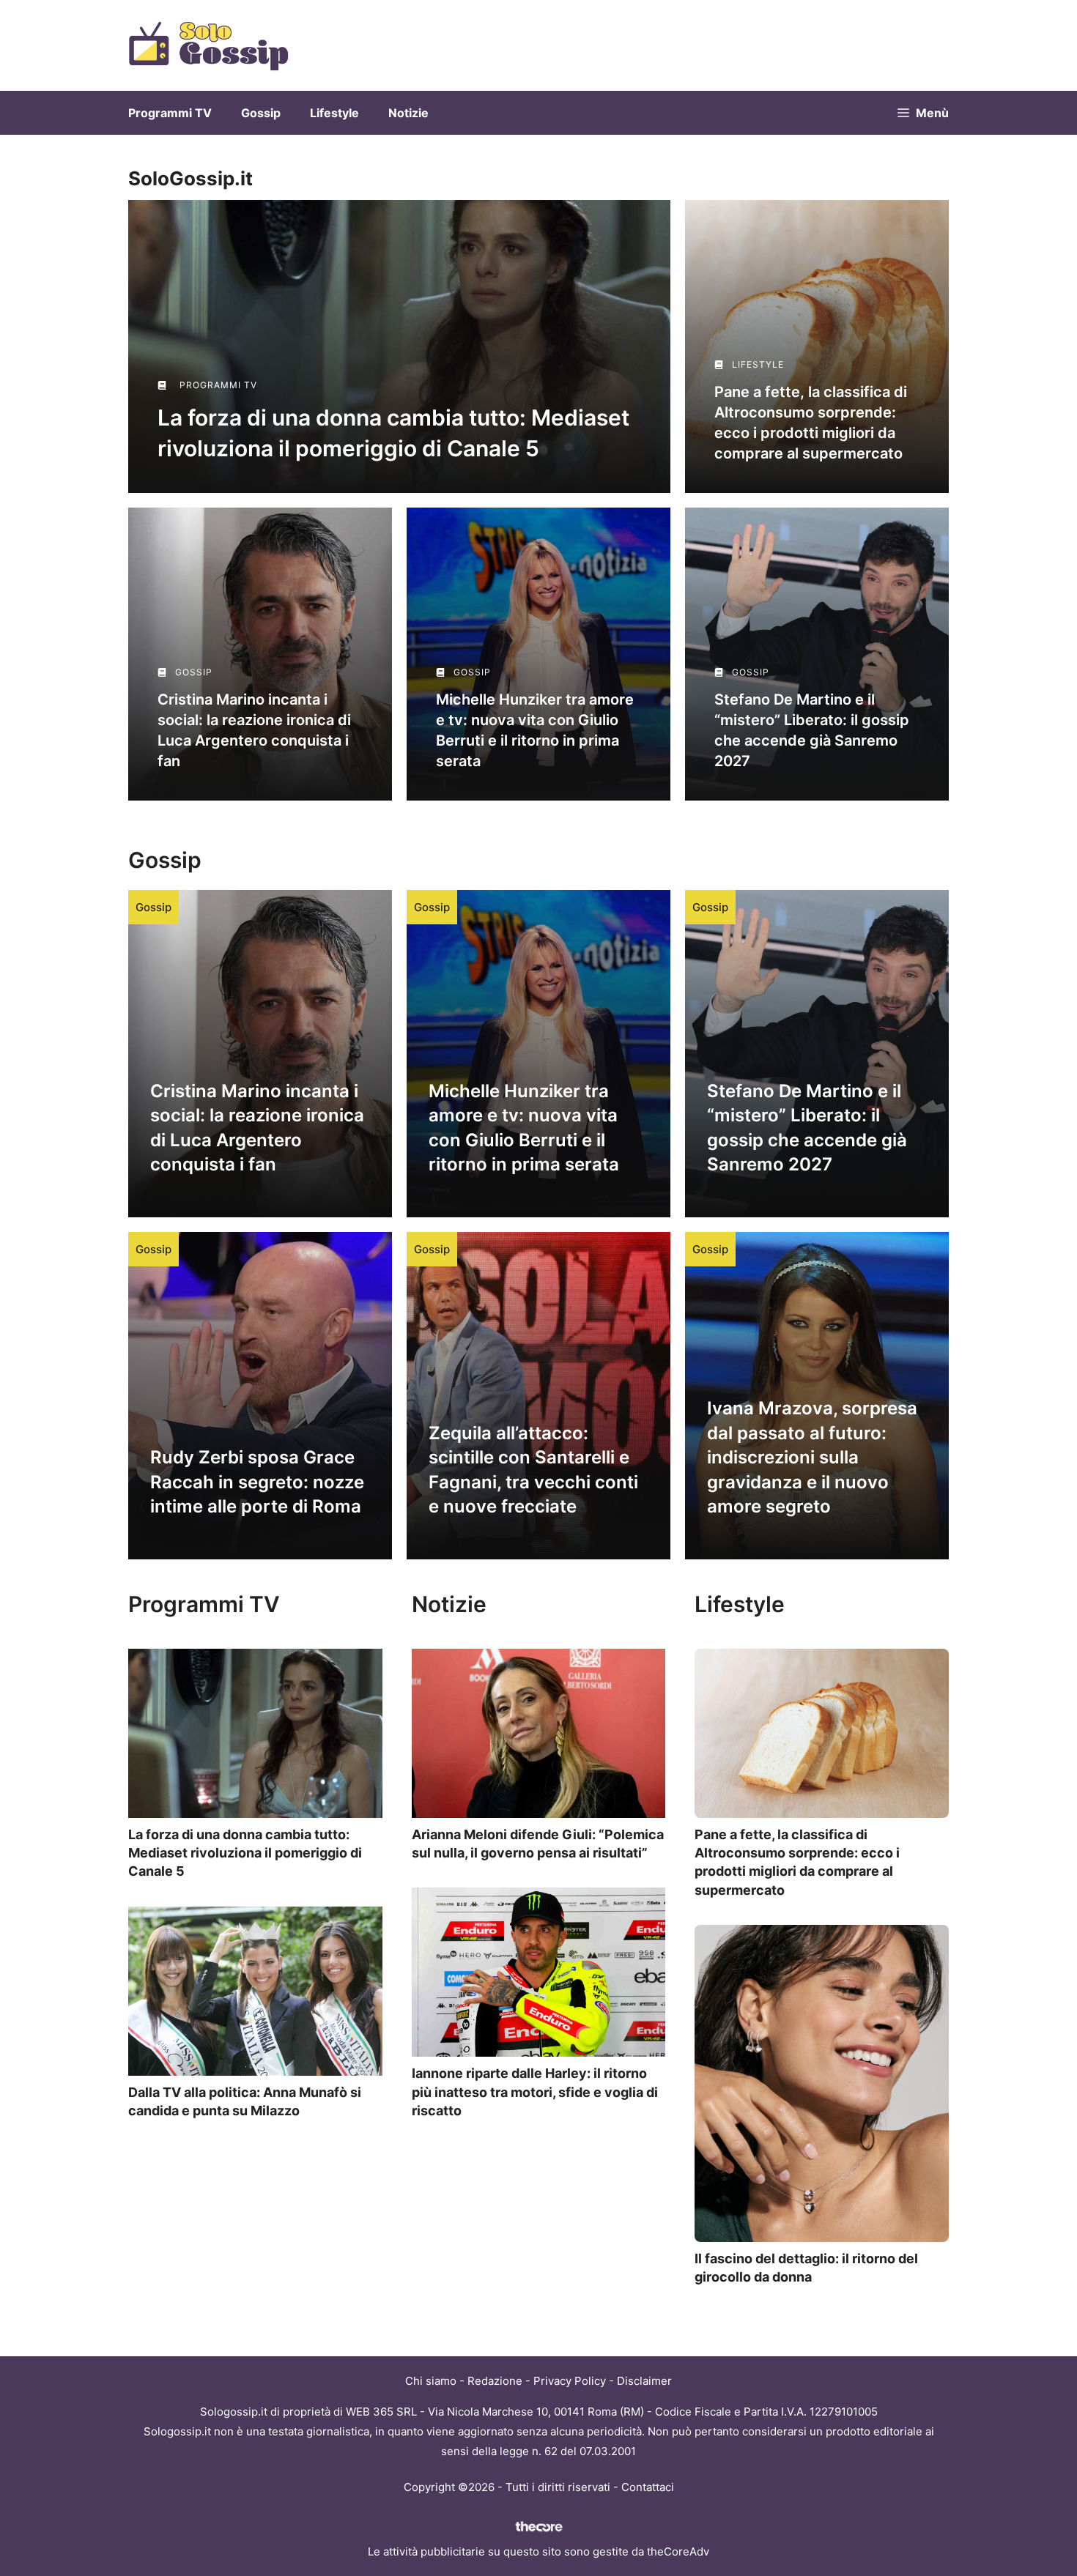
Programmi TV (170, 113)
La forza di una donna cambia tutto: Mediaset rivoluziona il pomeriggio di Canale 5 (245, 1853)
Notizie (408, 113)
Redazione (495, 2381)
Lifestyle (334, 113)
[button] (923, 113)
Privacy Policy (570, 2381)
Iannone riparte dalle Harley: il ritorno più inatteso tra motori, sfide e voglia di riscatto (535, 2091)
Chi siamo (431, 2381)
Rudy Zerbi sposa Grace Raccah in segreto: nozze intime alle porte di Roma (257, 1482)
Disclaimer (644, 2381)
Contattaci (648, 2487)
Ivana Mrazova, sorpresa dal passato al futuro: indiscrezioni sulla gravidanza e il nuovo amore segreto (812, 1457)
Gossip (261, 113)
